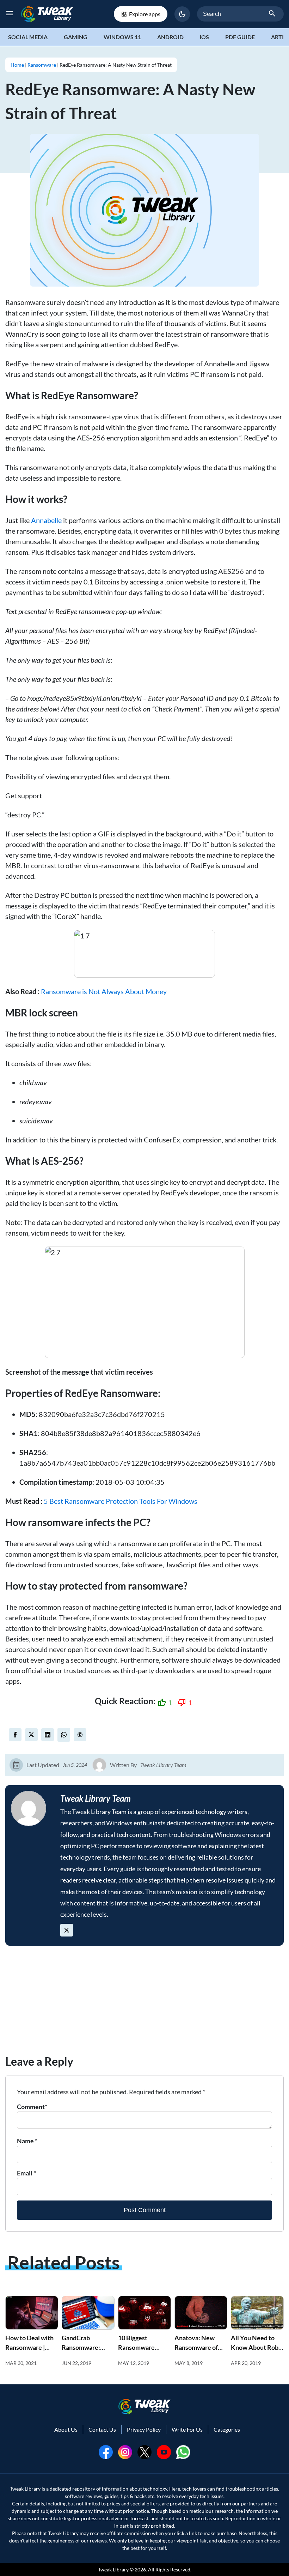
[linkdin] (48, 1735)
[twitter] (31, 1735)
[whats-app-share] (64, 1735)
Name (27, 2141)
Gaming (76, 37)
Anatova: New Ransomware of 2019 (196, 2347)
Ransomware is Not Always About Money (104, 991)
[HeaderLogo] (47, 14)
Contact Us (102, 2429)
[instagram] (125, 2451)
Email (26, 2173)
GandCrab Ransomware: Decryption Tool (84, 2347)
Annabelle (46, 520)
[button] (182, 14)
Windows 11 (122, 37)
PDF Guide (240, 37)
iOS (204, 37)
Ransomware (42, 65)
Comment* (32, 2107)
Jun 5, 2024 (75, 1765)
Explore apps (145, 14)
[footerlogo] (144, 2406)
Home (17, 65)
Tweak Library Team (163, 1765)
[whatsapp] (183, 2451)
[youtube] (164, 2451)
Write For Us (187, 2429)
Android (170, 37)
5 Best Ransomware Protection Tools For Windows (121, 1501)
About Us (66, 2429)
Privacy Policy (144, 2429)
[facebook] (15, 1735)
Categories (227, 2429)
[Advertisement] (144, 2004)
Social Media (28, 37)
